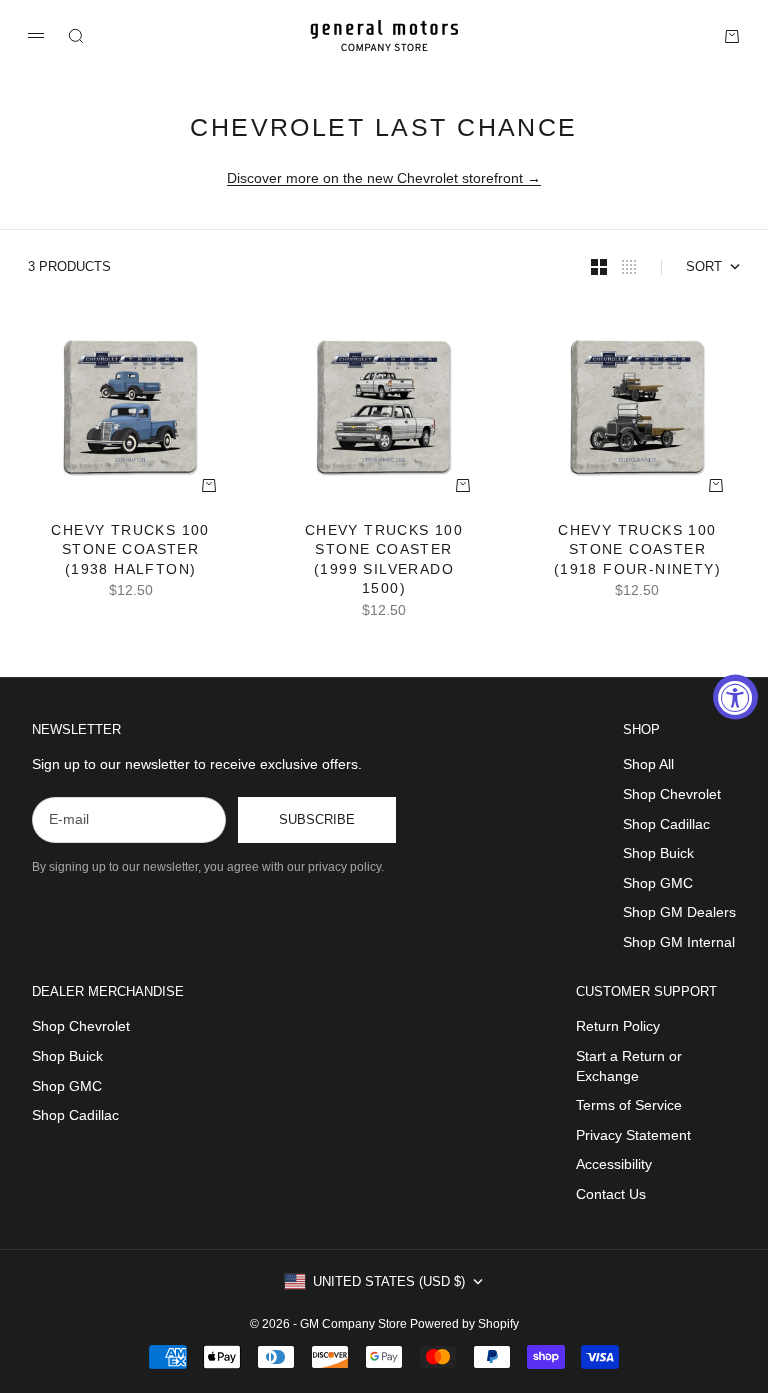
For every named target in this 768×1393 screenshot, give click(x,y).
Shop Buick (658, 853)
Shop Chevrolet (672, 794)
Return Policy (618, 1026)
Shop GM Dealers (679, 912)
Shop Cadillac (666, 824)
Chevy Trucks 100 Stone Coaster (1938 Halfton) (130, 551)
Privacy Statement (633, 1135)
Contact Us (611, 1194)
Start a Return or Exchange (629, 1066)
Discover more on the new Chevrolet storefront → (384, 178)
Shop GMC (658, 883)
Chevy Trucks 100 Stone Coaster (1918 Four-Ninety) (637, 551)
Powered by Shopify (464, 1324)
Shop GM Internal (679, 942)
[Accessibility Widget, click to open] (735, 696)
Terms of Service (629, 1105)
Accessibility (614, 1164)
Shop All (648, 764)
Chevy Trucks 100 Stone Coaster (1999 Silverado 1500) (384, 560)
